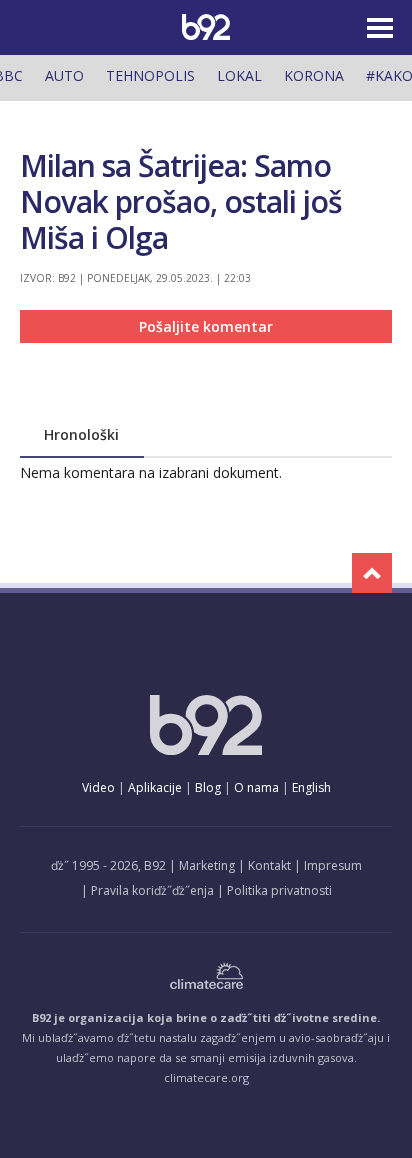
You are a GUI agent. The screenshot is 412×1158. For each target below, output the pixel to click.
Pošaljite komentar (206, 326)
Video (98, 787)
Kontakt (269, 865)
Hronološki (81, 434)
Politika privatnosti (279, 890)
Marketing (207, 865)
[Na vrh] (372, 573)
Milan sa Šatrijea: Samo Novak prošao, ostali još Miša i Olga (181, 201)
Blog (208, 787)
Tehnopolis (150, 75)
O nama (256, 787)
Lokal (239, 75)
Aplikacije (155, 787)
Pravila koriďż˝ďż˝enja (152, 890)
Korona (314, 75)
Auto (64, 75)
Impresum (333, 865)
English (311, 787)
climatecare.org (206, 1077)
